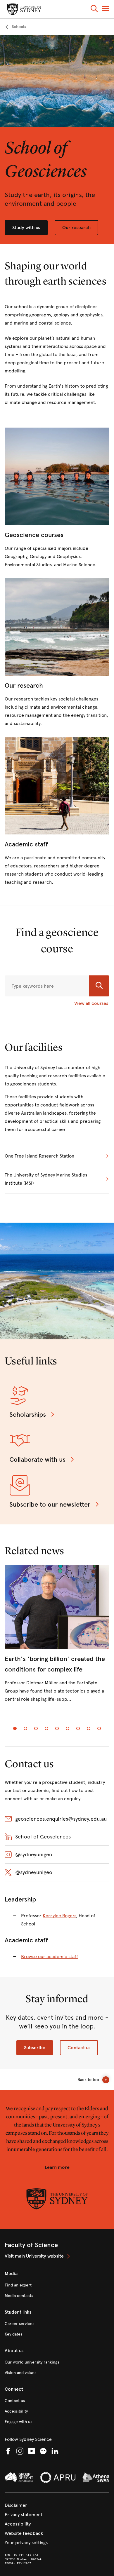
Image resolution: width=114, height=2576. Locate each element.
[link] (15, 27)
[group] (57, 1639)
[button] (94, 9)
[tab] (15, 1728)
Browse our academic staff (50, 1957)
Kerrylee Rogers (59, 1916)
